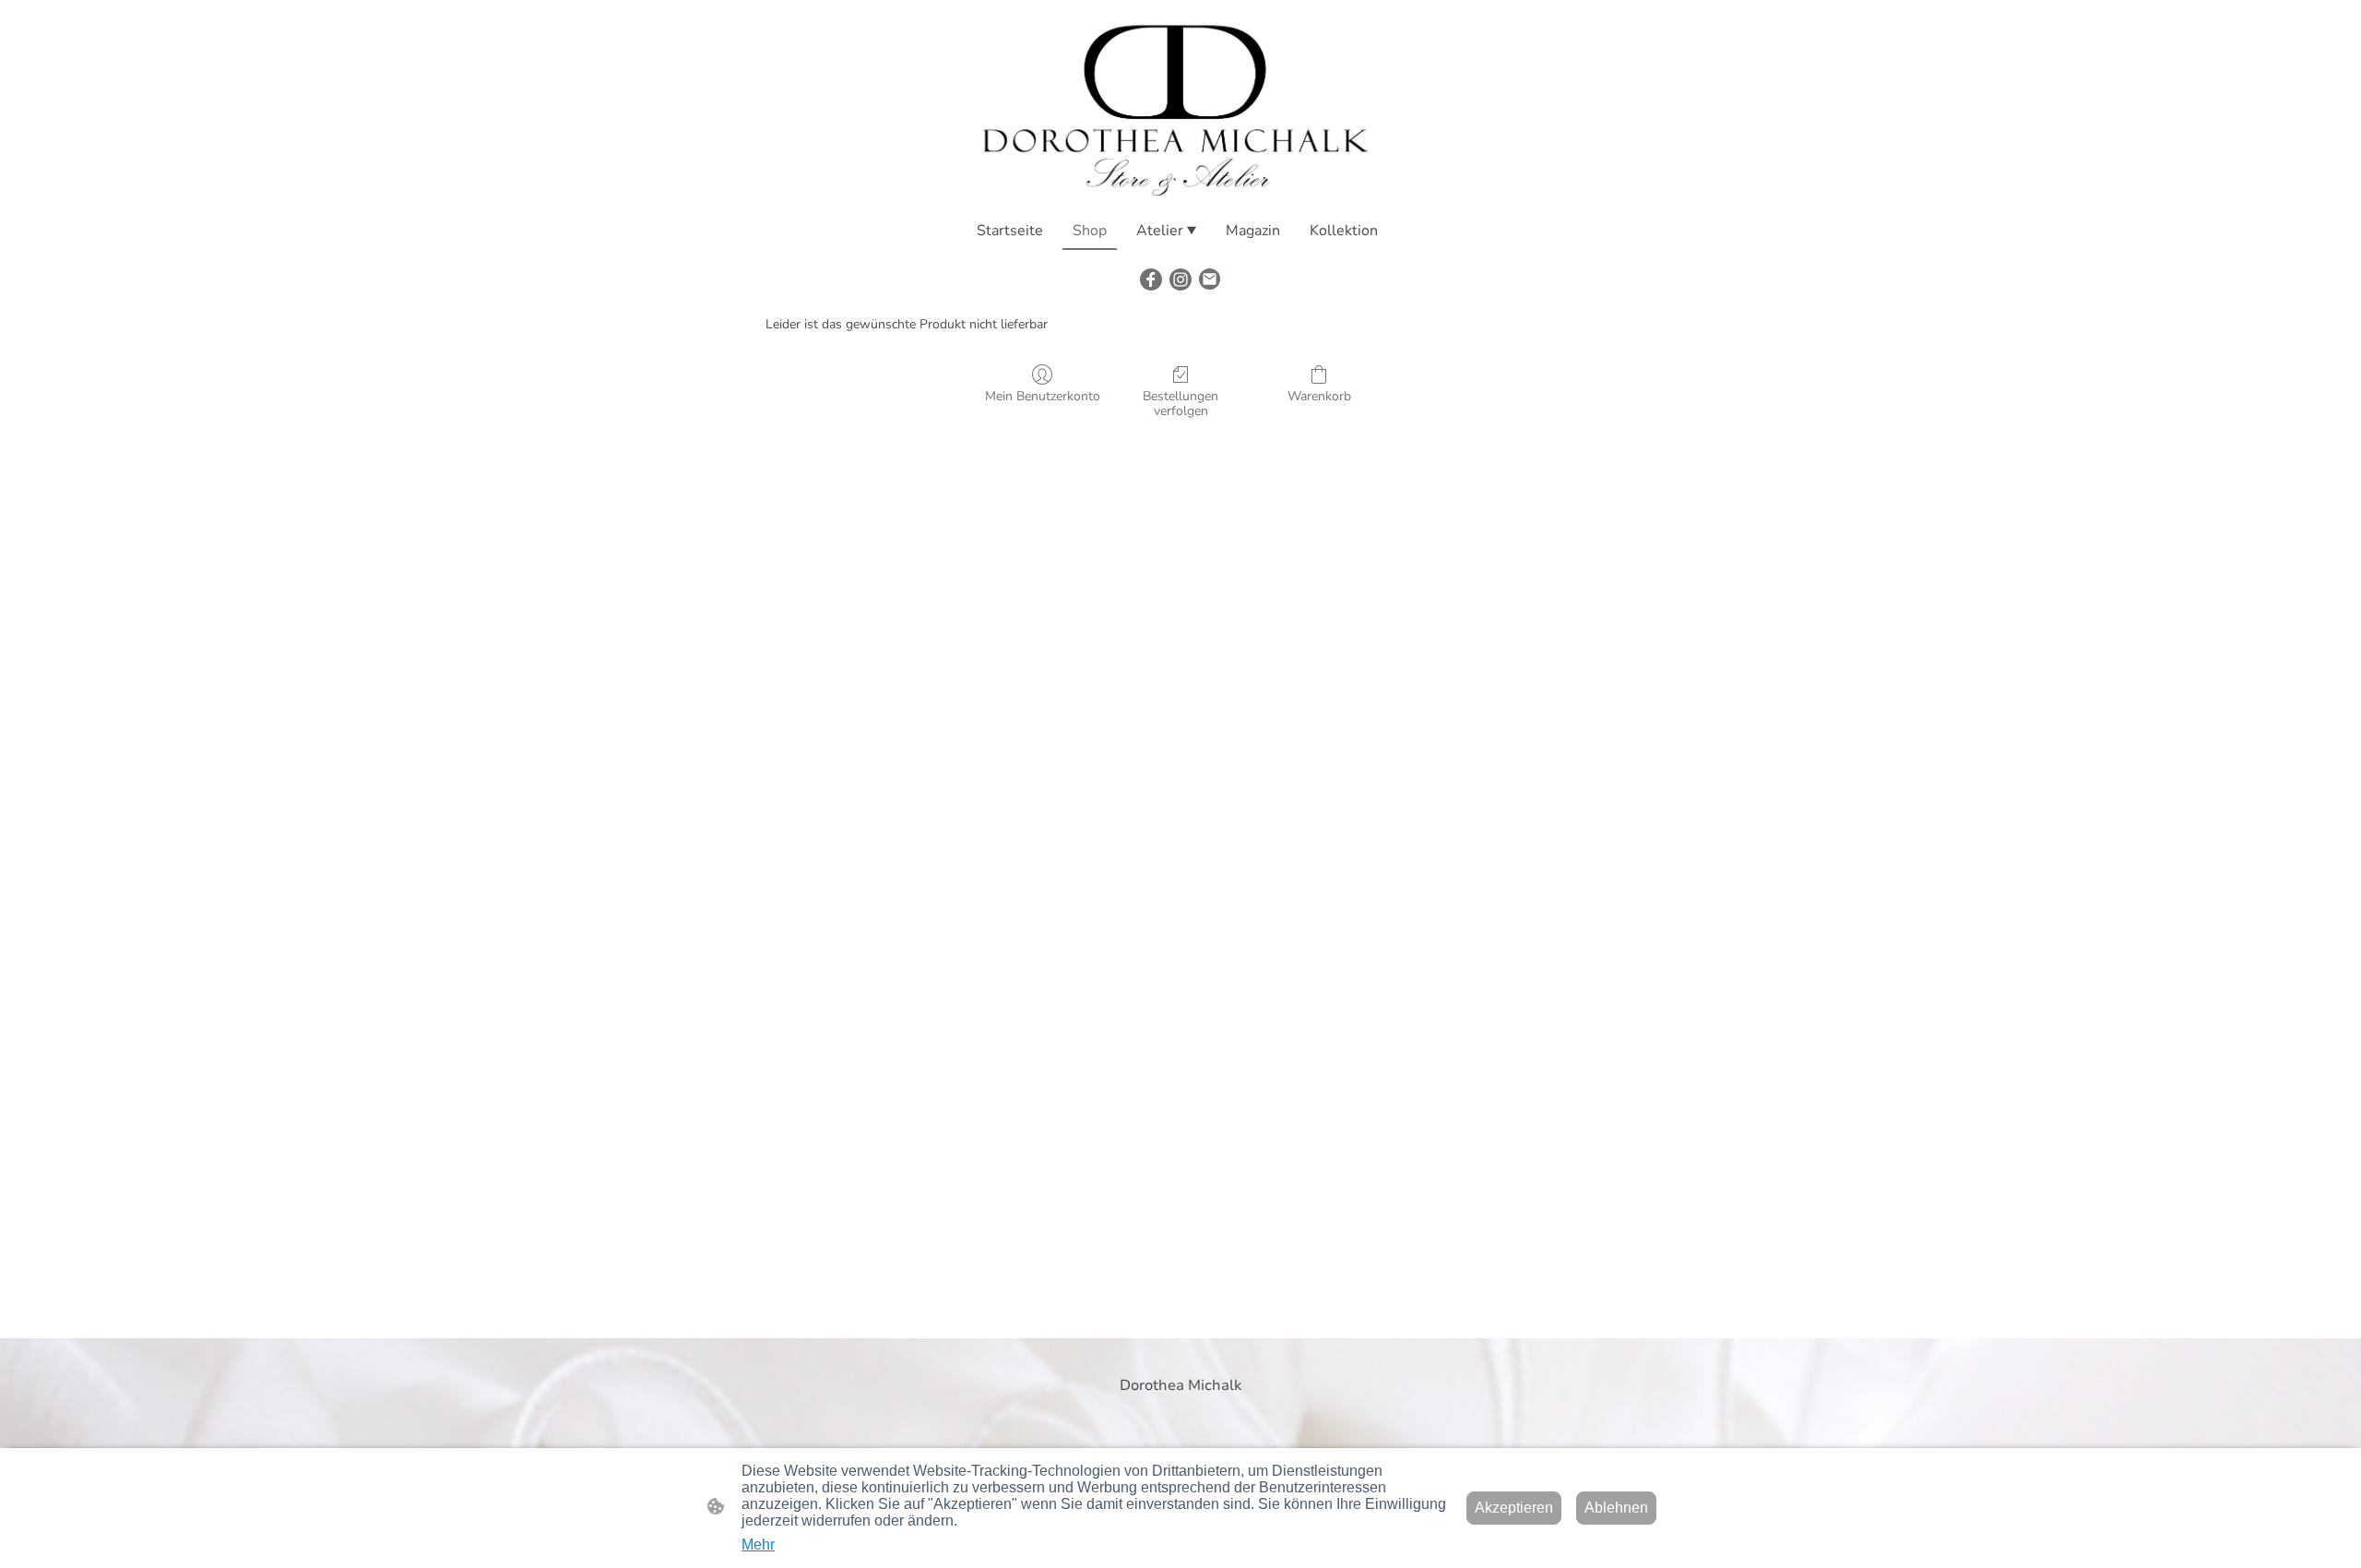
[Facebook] (1151, 279)
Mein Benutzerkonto (1043, 396)
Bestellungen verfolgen (1180, 404)
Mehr (758, 1544)
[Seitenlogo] (1180, 105)
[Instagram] (1180, 279)
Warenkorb (1319, 396)
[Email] (1210, 279)
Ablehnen (1616, 1508)
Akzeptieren (1514, 1508)
